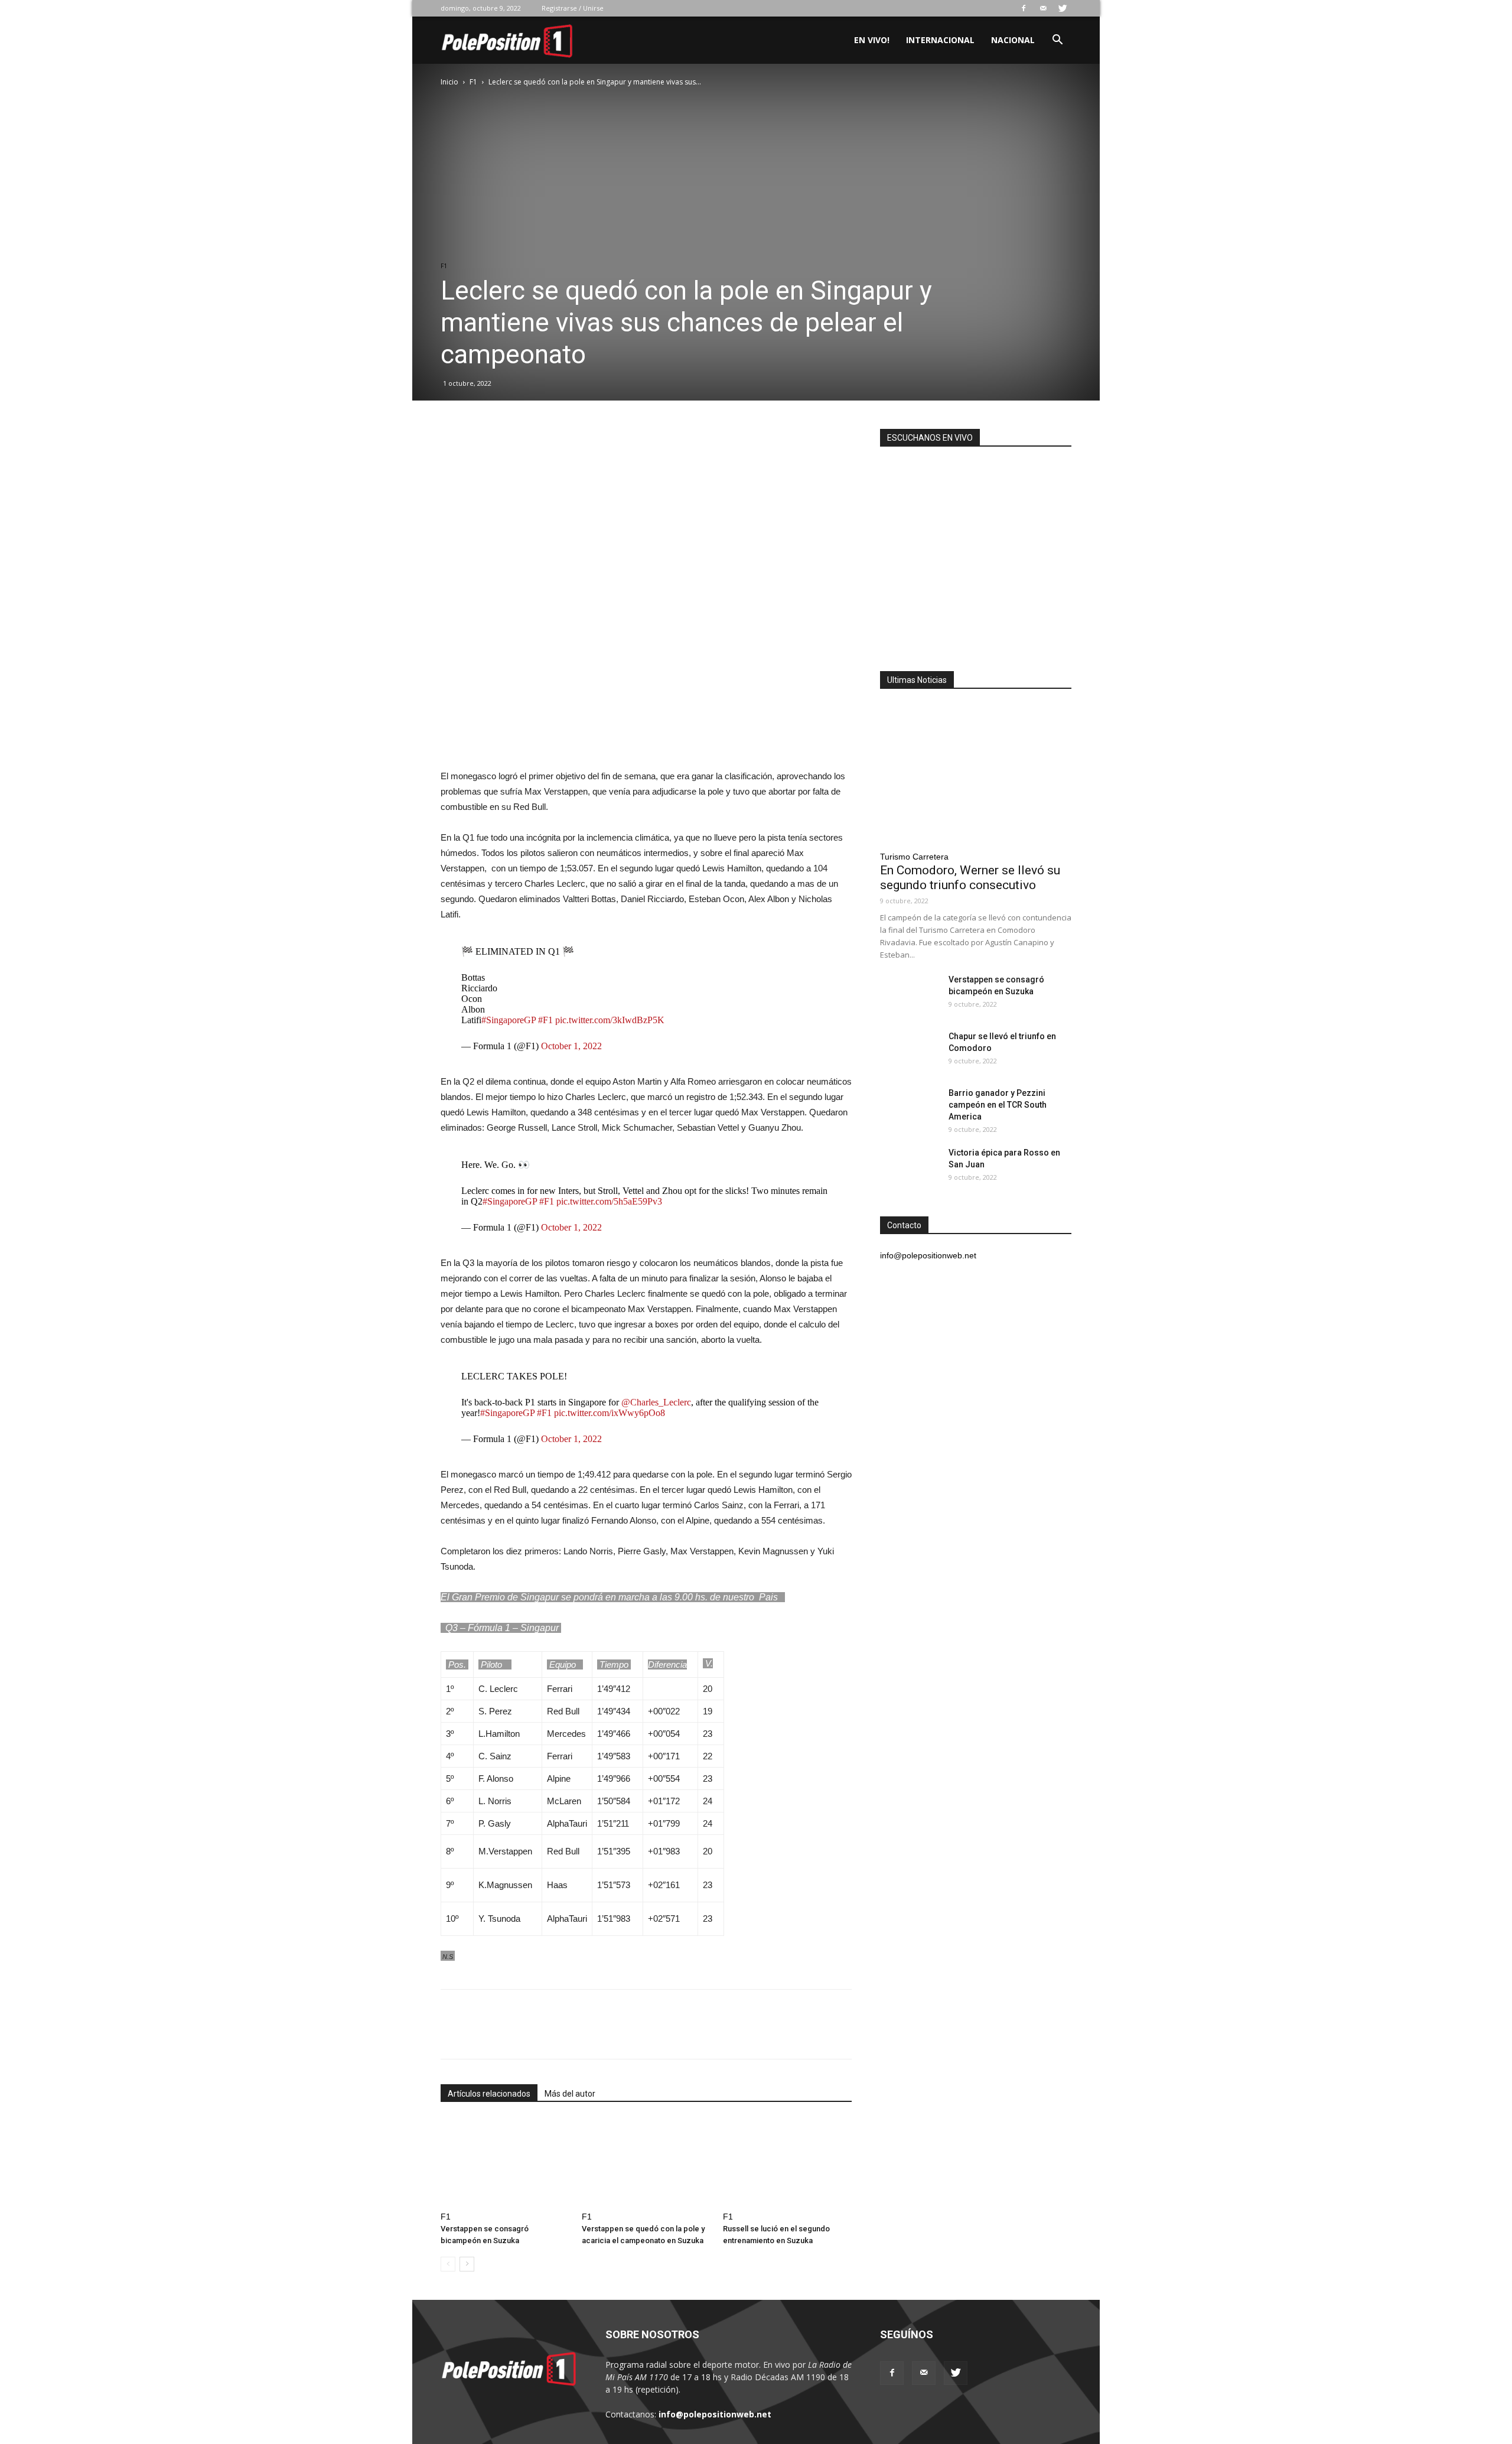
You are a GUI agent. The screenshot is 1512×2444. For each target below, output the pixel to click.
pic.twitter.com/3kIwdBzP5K (610, 1020)
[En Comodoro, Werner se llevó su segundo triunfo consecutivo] (976, 774)
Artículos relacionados (489, 2094)
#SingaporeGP (509, 1020)
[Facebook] (1024, 8)
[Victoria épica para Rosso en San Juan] (910, 1167)
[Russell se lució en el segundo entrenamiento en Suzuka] (787, 2162)
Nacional (1013, 40)
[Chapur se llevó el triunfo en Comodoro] (910, 1051)
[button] (1057, 41)
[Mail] (1043, 8)
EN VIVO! (872, 40)
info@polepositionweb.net (715, 2414)
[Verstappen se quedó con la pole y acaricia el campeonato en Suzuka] (646, 2162)
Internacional (940, 40)
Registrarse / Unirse (573, 8)
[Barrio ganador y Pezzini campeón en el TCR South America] (910, 1108)
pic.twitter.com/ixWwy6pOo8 (610, 1413)
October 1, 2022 (571, 1046)
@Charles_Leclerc (656, 1402)
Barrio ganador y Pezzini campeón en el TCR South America (998, 1105)
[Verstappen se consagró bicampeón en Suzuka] (505, 2162)
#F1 (545, 1020)
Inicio (449, 82)
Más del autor (570, 2094)
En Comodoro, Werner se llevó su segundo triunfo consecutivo (970, 878)
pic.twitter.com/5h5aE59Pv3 (609, 1201)
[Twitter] (1063, 8)
